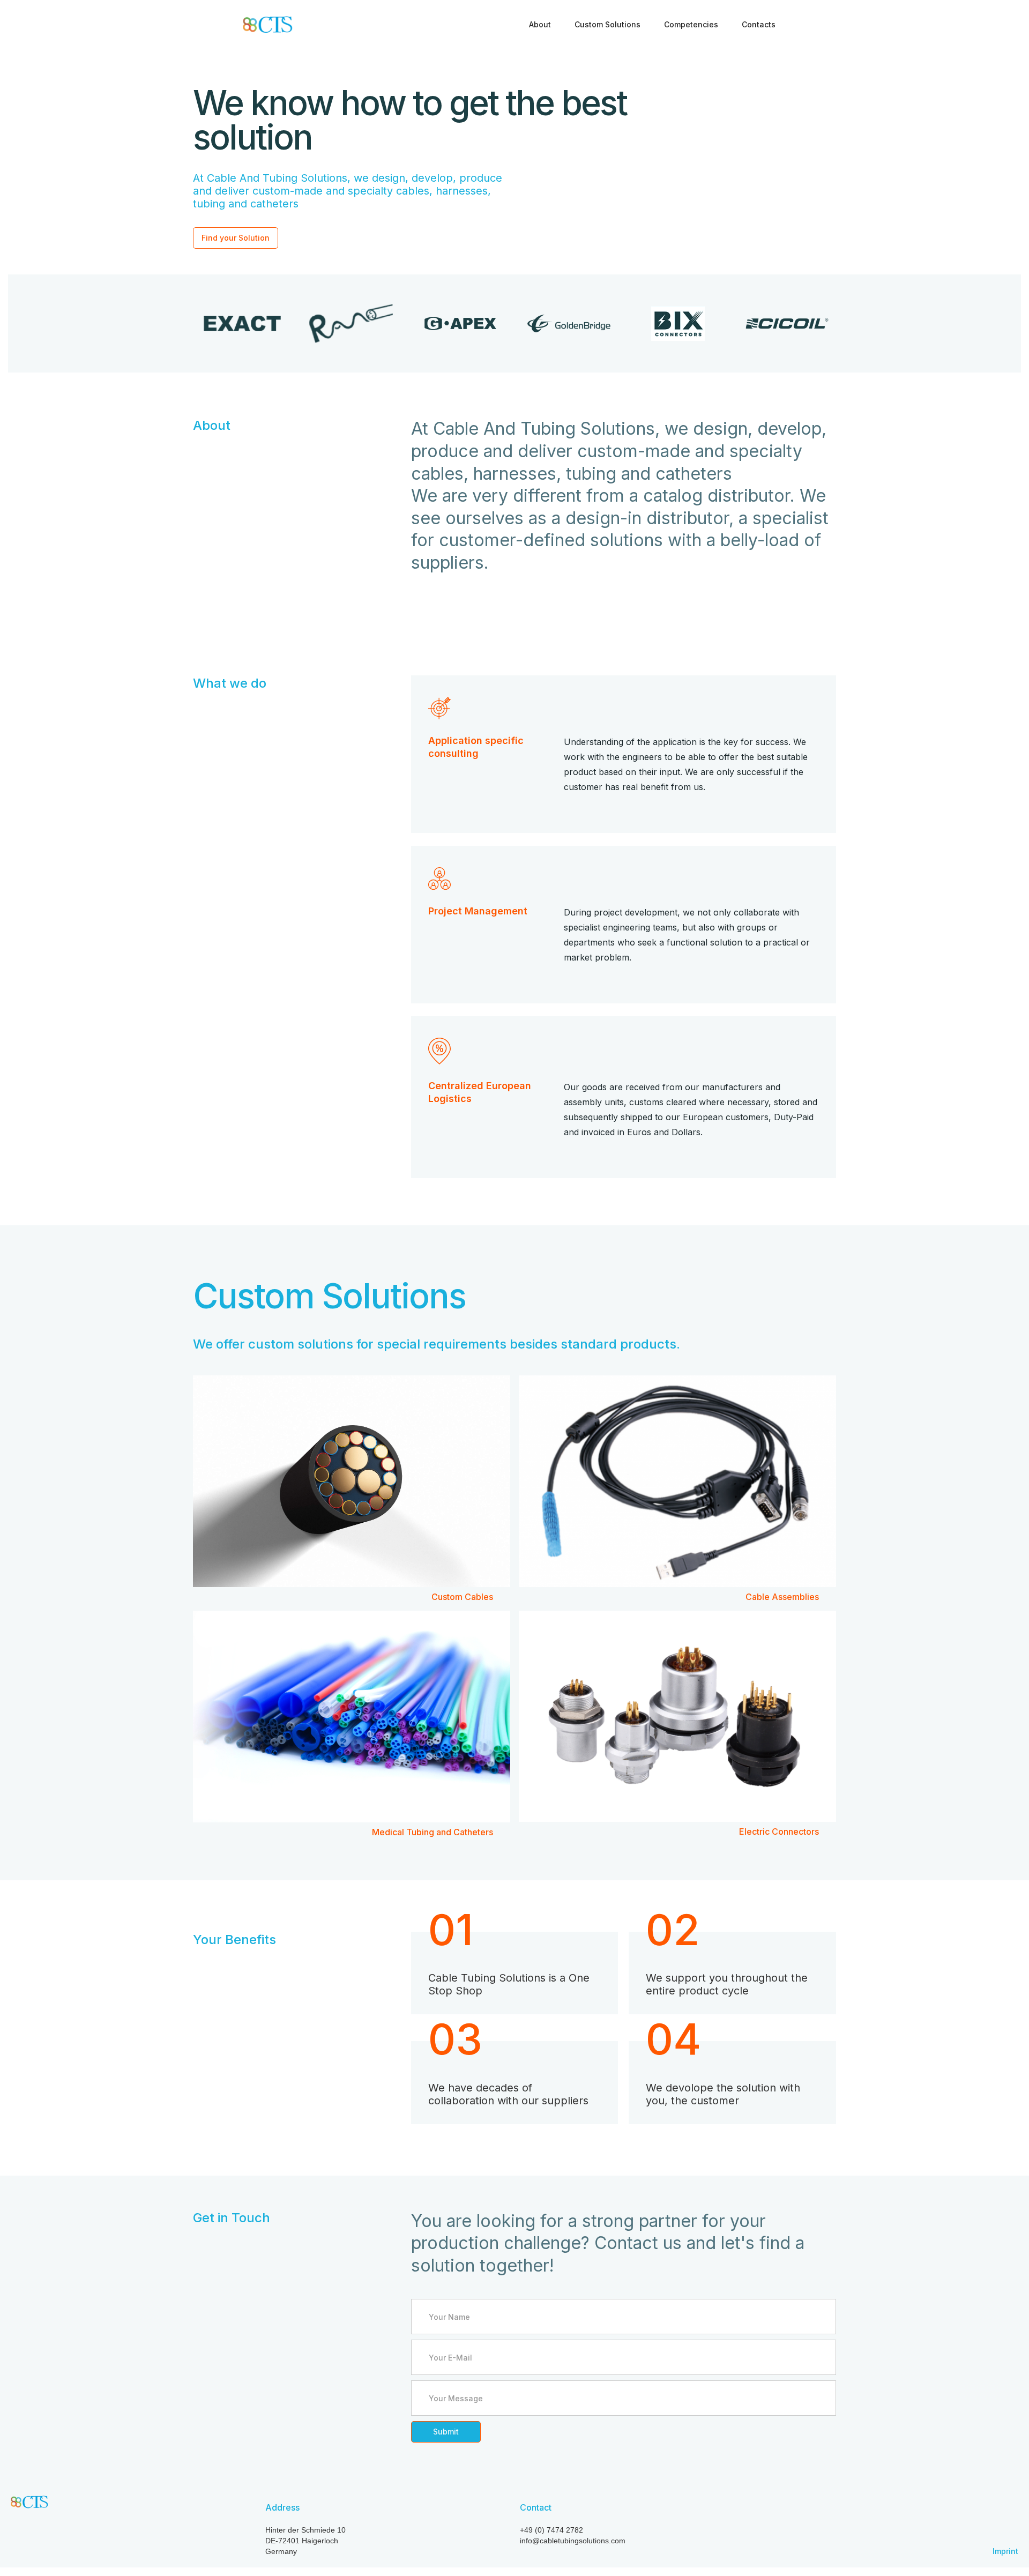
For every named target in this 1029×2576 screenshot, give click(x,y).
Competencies (691, 24)
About (540, 24)
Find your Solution (236, 238)
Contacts (759, 24)
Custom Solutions (607, 24)
